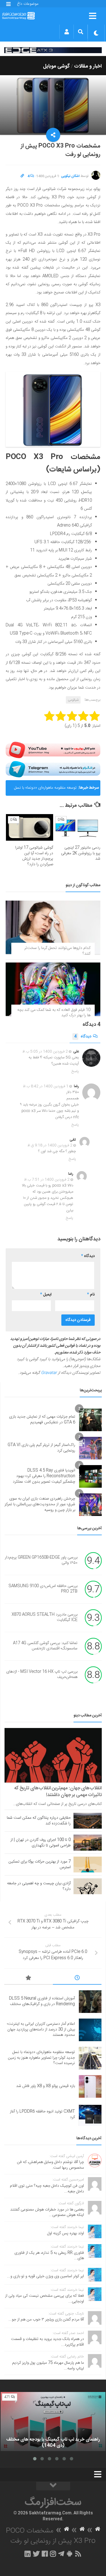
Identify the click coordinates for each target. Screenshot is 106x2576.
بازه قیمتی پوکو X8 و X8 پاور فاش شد (46, 2086)
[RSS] (78, 2554)
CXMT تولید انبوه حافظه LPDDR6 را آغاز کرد (42, 2114)
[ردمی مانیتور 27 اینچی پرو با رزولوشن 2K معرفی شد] (77, 827)
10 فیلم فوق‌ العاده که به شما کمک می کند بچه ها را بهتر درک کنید (54, 1013)
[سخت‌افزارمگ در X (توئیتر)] (36, 2554)
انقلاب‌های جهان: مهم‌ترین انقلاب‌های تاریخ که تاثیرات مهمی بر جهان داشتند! (58, 1792)
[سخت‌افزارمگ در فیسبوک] (45, 2554)
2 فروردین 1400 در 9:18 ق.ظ (50, 1145)
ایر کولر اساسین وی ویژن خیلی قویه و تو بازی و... (46, 2276)
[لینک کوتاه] (22, 176)
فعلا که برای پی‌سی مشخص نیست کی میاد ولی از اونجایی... (45, 2299)
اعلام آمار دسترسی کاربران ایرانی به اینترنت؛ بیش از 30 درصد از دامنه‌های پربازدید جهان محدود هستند (41, 2029)
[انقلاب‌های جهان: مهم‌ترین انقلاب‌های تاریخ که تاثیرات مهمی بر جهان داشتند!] (53, 1755)
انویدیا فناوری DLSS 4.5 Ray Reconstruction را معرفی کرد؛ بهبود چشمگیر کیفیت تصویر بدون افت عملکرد (44, 1476)
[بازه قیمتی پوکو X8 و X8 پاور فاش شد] (90, 2086)
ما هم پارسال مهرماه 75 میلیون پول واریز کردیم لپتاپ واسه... (48, 2366)
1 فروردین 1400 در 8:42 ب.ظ (46, 1086)
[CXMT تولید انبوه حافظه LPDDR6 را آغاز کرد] (90, 2115)
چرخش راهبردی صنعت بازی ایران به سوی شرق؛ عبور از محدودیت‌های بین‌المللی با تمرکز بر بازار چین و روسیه (40, 1504)
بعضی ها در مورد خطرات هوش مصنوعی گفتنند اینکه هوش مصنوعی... (47, 2212)
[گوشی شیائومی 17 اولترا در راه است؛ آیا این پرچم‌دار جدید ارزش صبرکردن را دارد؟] (30, 827)
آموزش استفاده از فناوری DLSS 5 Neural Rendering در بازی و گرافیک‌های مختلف (42, 2001)
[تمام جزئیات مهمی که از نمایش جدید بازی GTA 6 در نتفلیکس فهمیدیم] (90, 1420)
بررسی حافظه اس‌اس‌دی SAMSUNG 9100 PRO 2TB (43, 1589)
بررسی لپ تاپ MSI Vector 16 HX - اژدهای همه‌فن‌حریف (42, 1675)
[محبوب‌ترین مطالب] (29, 1979)
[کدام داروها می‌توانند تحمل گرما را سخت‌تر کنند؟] (53, 927)
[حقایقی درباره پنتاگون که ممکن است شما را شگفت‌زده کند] (88, 1821)
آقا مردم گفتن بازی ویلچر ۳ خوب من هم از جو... (46, 2320)
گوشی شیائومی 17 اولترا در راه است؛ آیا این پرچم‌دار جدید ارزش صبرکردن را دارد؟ (34, 856)
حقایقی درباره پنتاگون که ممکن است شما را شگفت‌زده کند (39, 1821)
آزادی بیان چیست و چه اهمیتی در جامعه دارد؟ (39, 1886)
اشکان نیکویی (70, 176)
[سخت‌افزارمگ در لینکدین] (28, 2554)
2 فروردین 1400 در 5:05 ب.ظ (45, 1052)
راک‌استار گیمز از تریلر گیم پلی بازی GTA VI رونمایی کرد (41, 1448)
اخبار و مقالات (88, 66)
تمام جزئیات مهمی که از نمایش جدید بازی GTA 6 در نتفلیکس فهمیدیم (42, 1420)
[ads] (53, 50)
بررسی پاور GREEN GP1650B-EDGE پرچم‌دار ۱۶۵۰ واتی (41, 1560)
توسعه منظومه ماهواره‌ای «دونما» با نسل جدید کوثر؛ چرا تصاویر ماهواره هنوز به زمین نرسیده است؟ (43, 790)
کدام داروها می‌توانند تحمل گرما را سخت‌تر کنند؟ (57, 951)
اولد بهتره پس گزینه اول (66, 2233)
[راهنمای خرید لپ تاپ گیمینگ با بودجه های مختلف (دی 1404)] (53, 2422)
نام (91, 1295)
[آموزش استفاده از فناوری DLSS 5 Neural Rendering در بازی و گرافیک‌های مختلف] (90, 2002)
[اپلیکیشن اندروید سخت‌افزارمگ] (69, 2554)
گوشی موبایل (56, 66)
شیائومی (73, 700)
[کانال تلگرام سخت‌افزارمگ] (61, 2554)
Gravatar (49, 1373)
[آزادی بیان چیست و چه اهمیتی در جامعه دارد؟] (88, 1886)
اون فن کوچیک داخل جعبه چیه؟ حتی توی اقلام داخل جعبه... (47, 2189)
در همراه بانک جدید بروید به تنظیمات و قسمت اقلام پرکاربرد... (47, 2342)
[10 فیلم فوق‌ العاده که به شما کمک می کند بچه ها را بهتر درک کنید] (53, 989)
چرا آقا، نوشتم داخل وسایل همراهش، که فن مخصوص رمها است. (50, 2165)
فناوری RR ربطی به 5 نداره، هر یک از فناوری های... (49, 2256)
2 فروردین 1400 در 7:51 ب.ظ (47, 1180)
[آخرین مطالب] (77, 1979)
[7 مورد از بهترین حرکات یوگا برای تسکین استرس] (88, 1865)
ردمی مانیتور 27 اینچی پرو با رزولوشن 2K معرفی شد (81, 853)
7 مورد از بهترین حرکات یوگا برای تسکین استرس (40, 1865)
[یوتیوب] (53, 750)
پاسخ (75, 1071)
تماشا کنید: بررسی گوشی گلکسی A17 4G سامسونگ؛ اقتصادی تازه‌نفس (45, 1646)
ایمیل (46, 1295)
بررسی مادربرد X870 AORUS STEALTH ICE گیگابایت (45, 1617)
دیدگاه (83, 1037)
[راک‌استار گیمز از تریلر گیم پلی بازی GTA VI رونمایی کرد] (90, 1448)
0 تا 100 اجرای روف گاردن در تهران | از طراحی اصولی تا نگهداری (41, 1843)
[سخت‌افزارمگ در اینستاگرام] (53, 2554)
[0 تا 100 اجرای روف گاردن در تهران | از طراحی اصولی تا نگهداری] (88, 1842)
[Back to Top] (53, 2486)
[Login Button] (67, 32)
